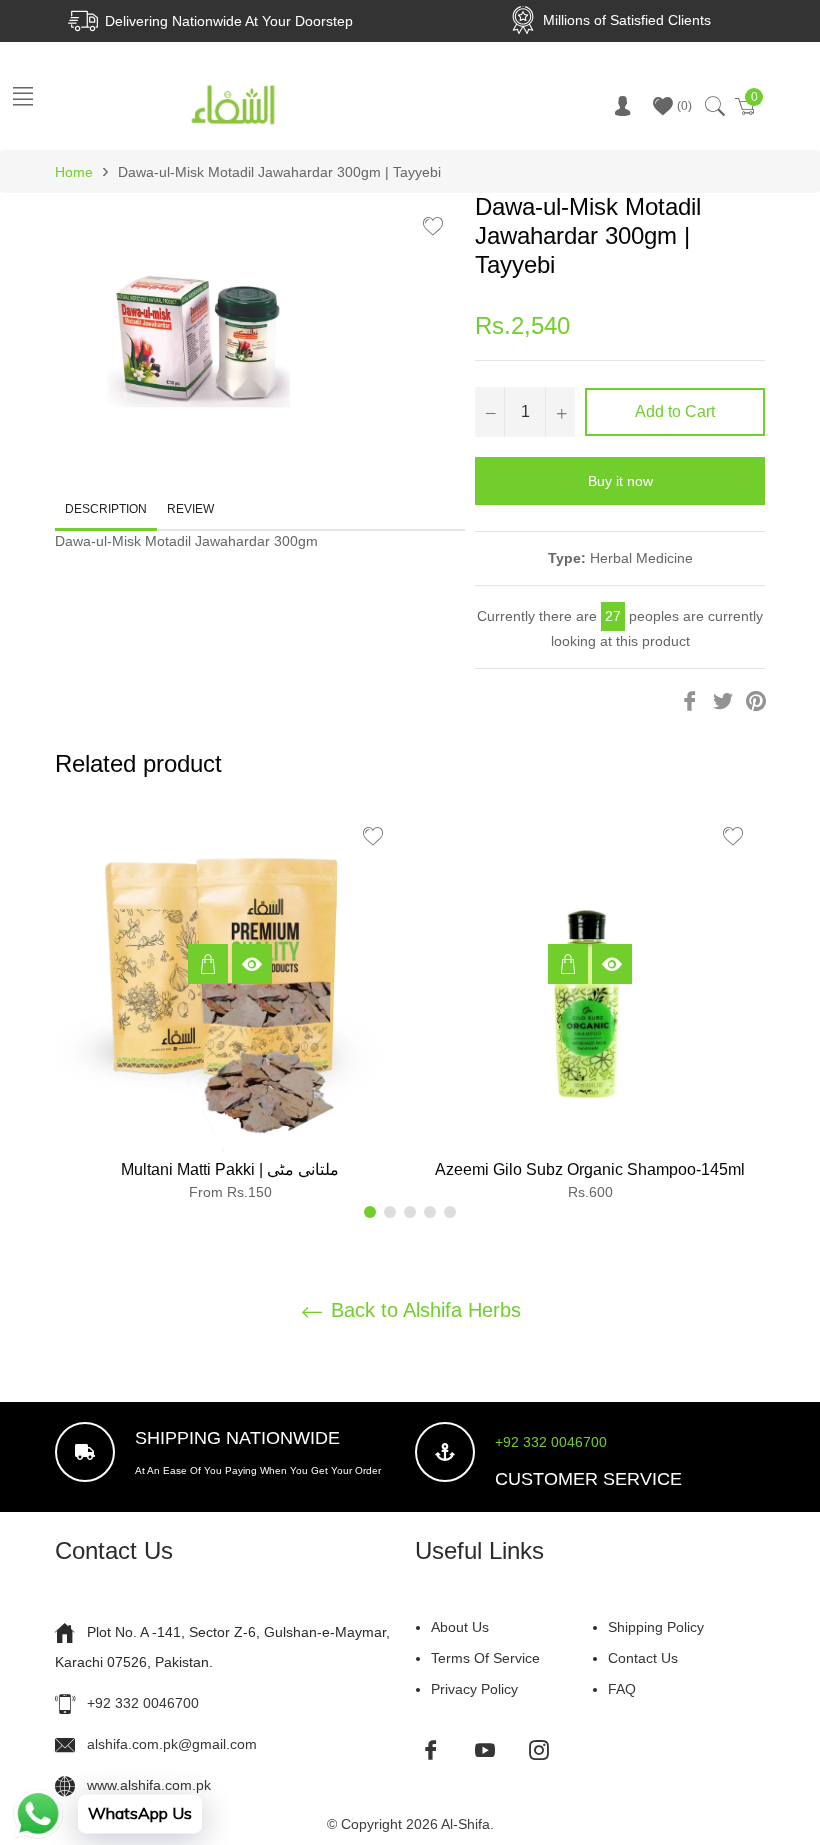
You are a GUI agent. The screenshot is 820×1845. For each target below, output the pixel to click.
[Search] (713, 106)
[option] (230, 1010)
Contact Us (643, 1658)
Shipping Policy (656, 1627)
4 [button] (430, 1212)
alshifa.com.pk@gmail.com (172, 1744)
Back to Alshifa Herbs (423, 1310)
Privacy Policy (474, 1689)
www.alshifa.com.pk (149, 1785)
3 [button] (410, 1212)
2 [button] (390, 1212)
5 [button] (450, 1212)
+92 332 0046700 (551, 1442)
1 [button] (370, 1212)
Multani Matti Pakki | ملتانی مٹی (230, 1169)
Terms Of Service (485, 1658)
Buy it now (620, 481)
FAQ (622, 1689)
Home (74, 172)
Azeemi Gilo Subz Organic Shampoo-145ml (590, 1169)
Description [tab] (106, 509)
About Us (460, 1627)
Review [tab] (192, 509)
